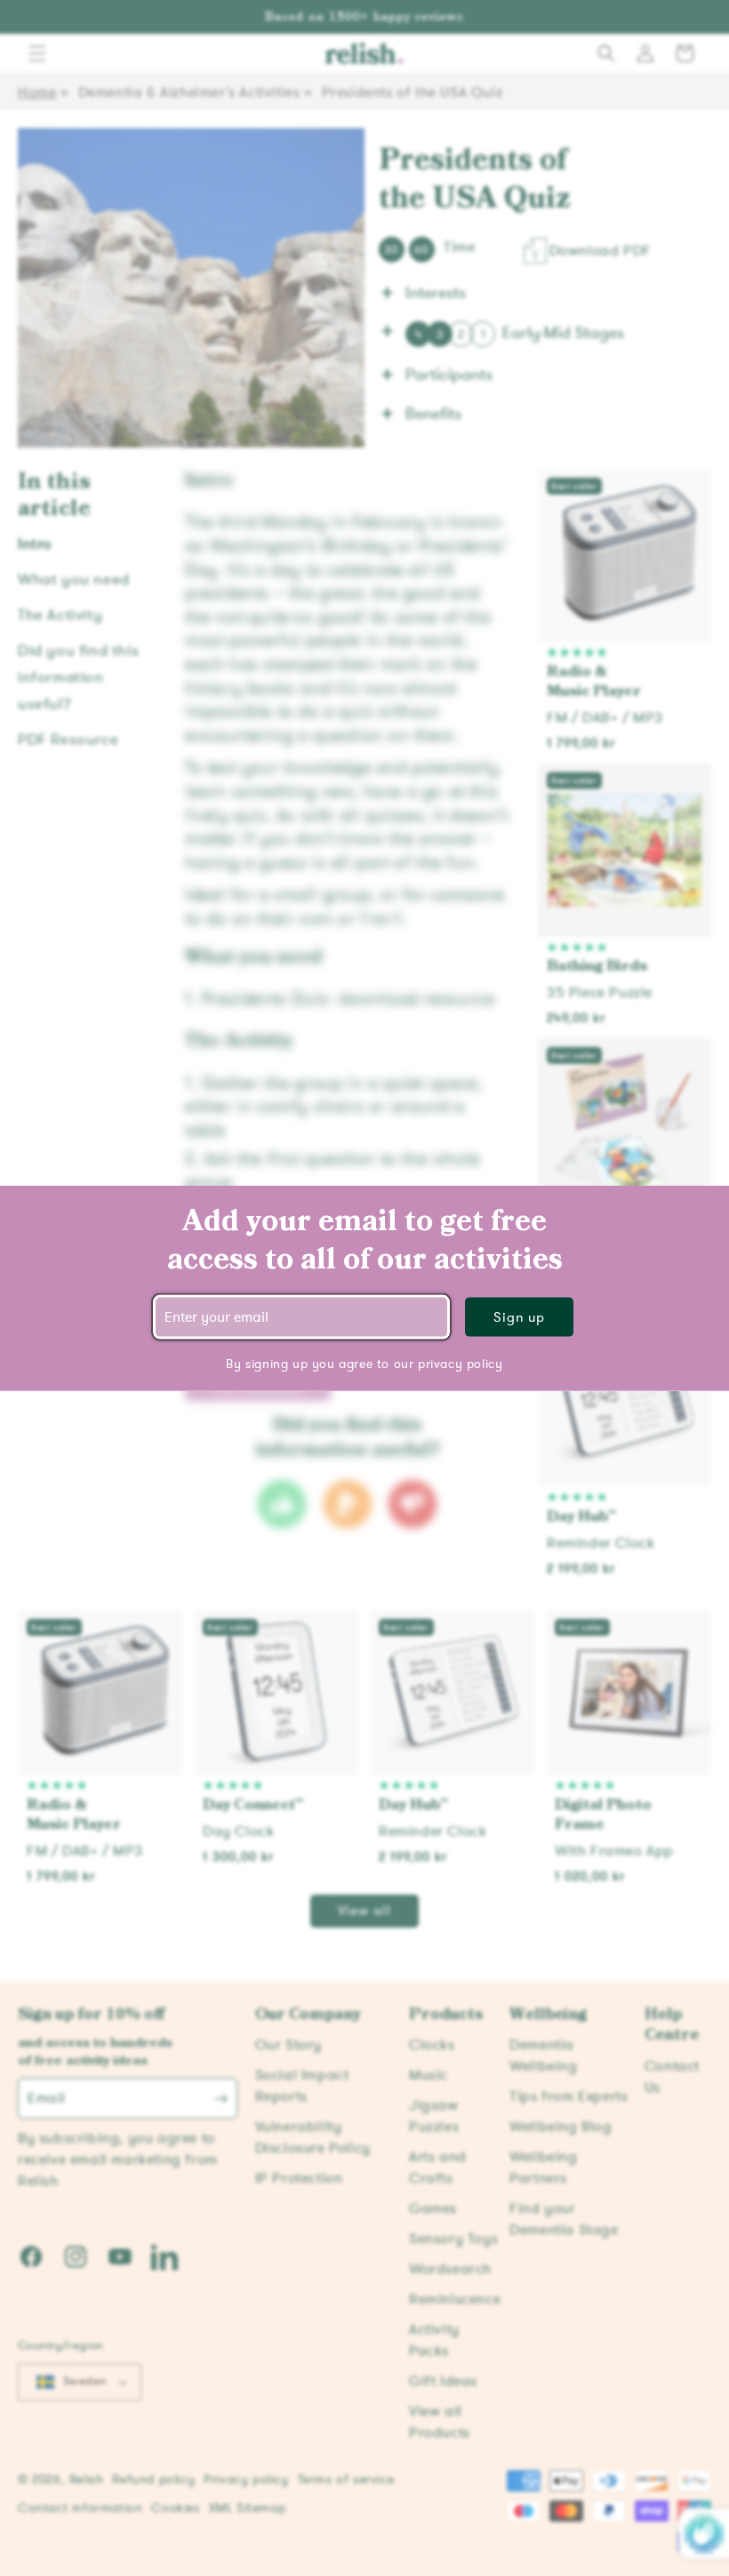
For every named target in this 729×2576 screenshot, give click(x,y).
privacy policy (460, 1363)
